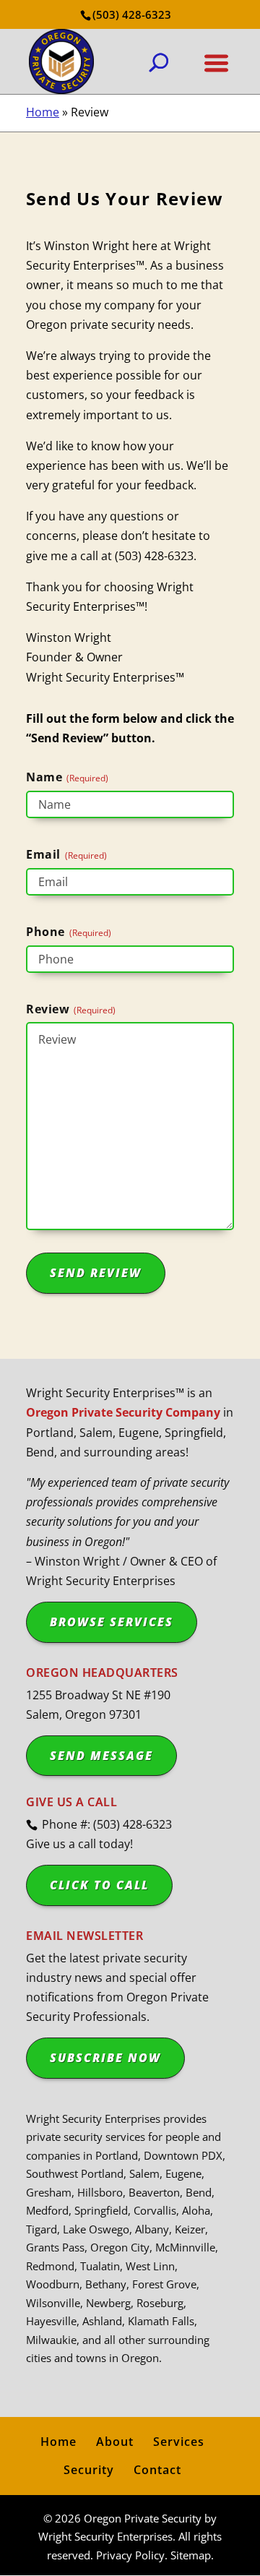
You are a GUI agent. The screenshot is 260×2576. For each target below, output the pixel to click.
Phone (69, 932)
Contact (157, 2470)
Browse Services (112, 1622)
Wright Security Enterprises (105, 2536)
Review (71, 1009)
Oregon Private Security (143, 2518)
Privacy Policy (130, 2555)
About (115, 2442)
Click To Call (99, 1885)
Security (89, 2470)
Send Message (101, 1756)
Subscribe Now (105, 2058)
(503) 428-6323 (132, 14)
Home (43, 112)
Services (179, 2442)
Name (67, 777)
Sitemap (191, 2555)
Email (66, 855)
